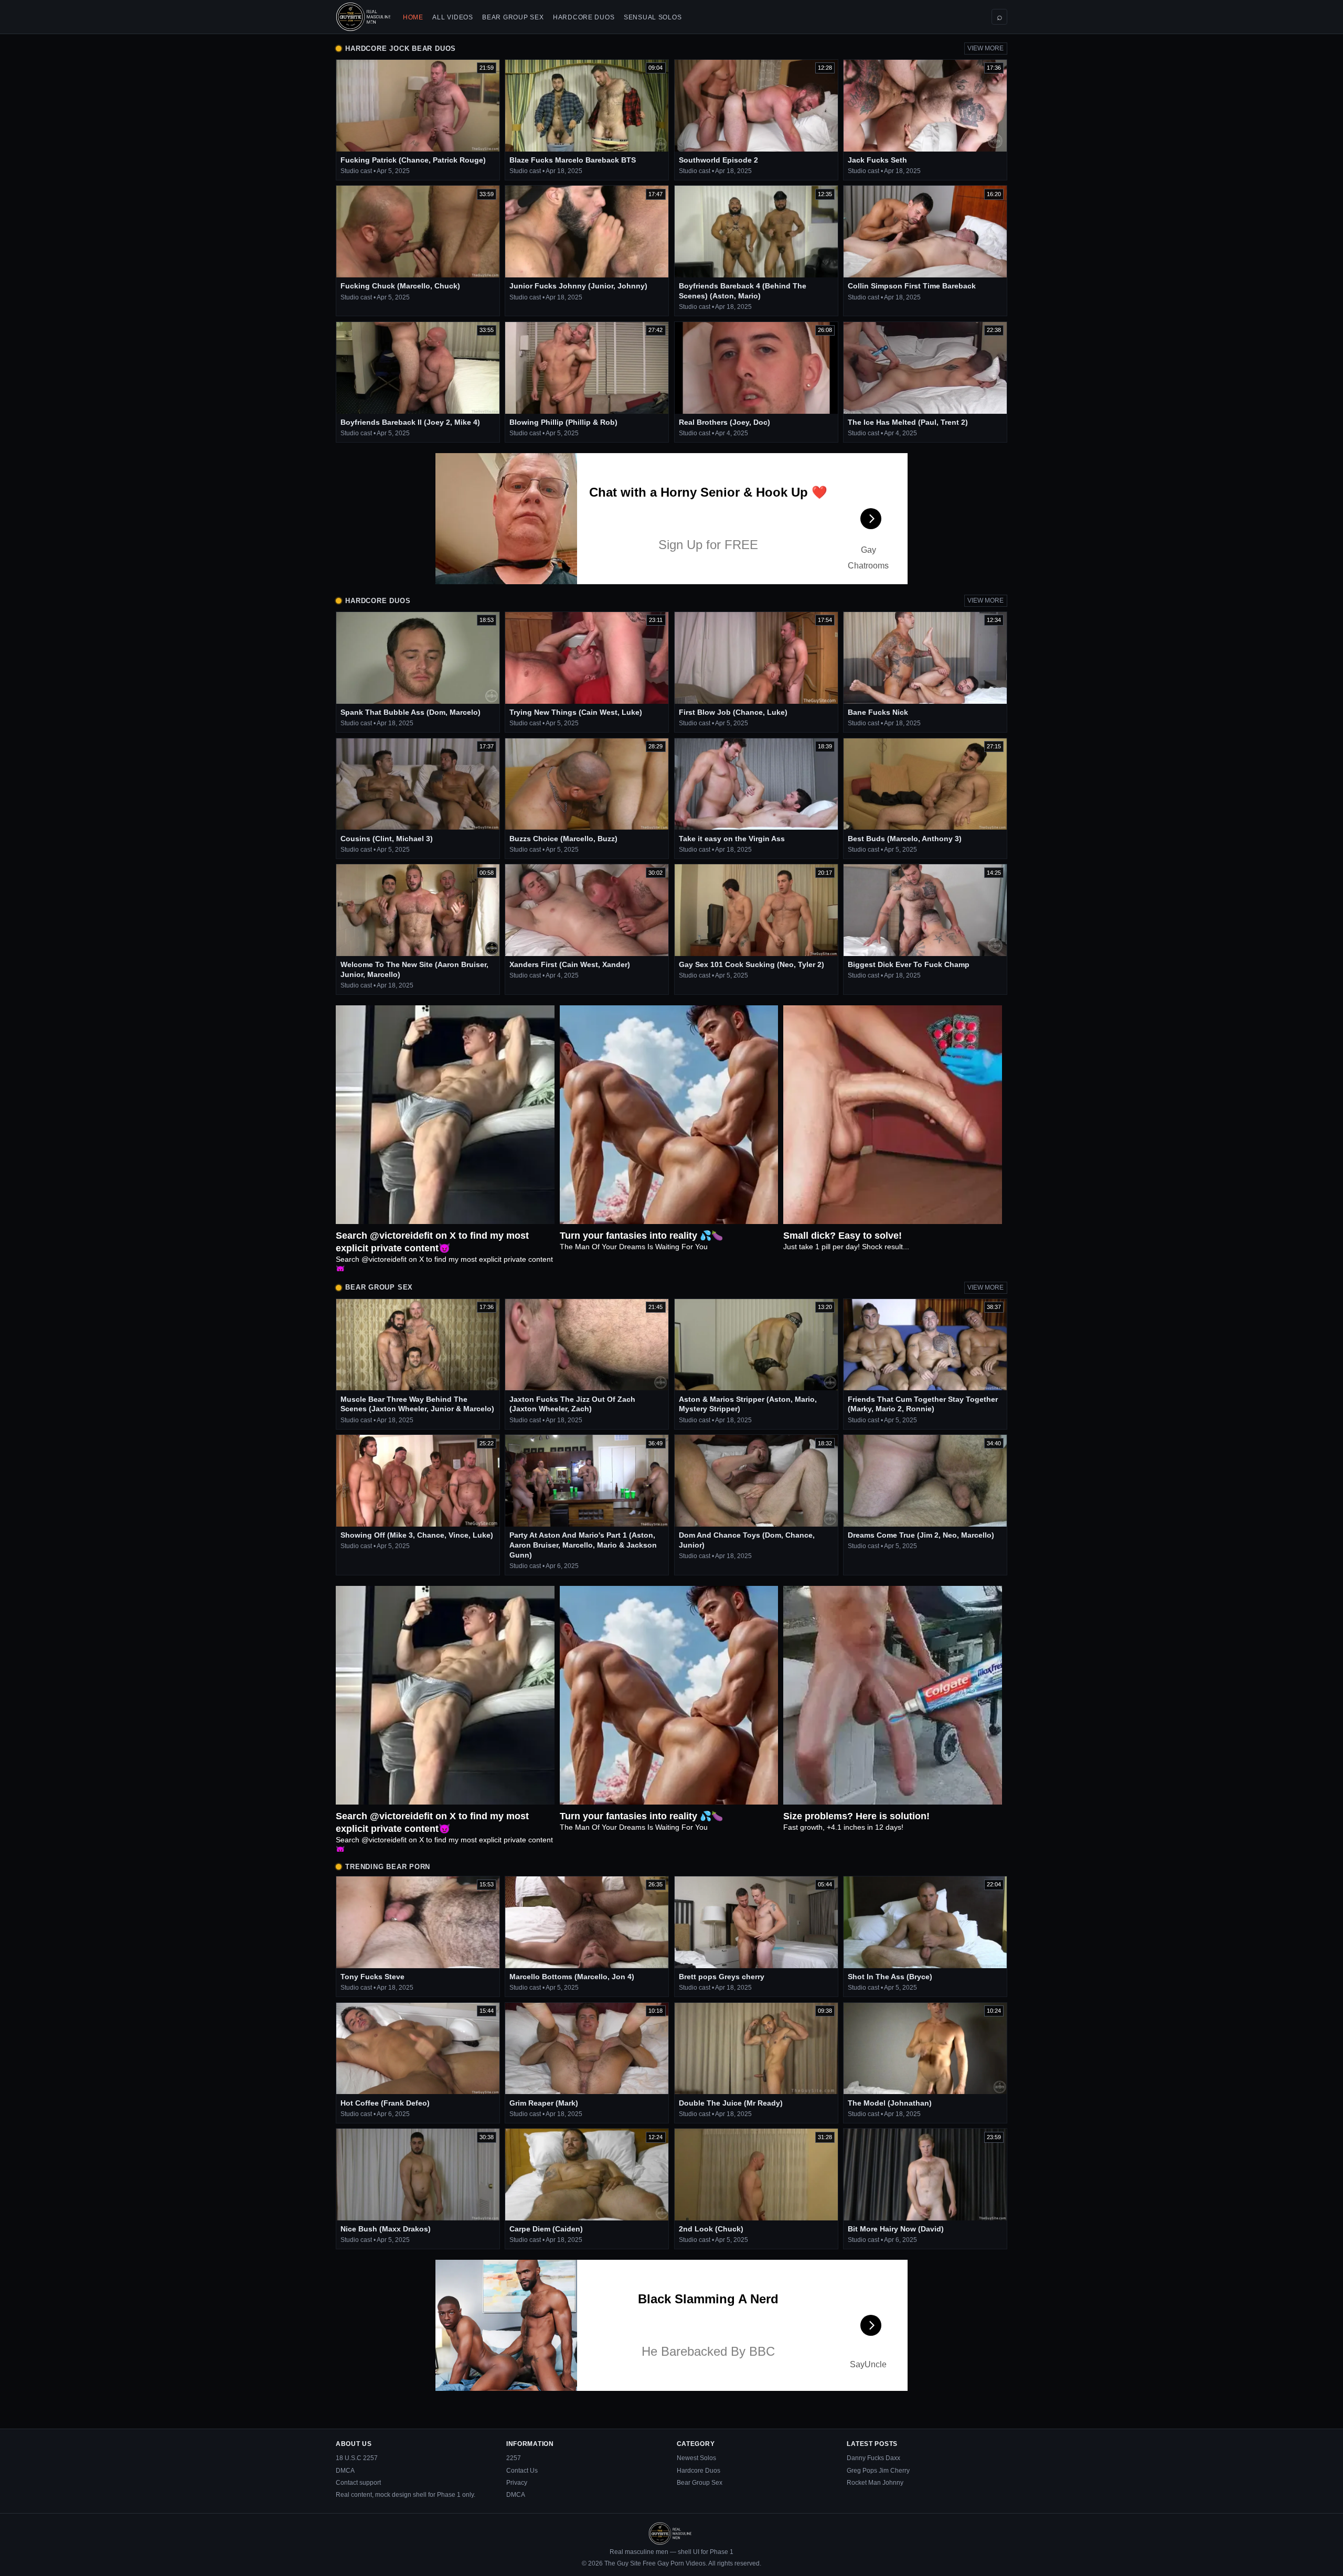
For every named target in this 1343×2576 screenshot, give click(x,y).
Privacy (517, 2483)
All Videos (452, 17)
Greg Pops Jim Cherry (878, 2471)
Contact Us (522, 2471)
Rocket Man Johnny (875, 2483)
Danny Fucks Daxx (873, 2458)
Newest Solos (696, 2458)
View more (985, 48)
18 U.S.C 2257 (357, 2458)
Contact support (358, 2483)
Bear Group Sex (513, 17)
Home (413, 17)
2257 (514, 2458)
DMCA (345, 2471)
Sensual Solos (653, 17)
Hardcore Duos (584, 17)
